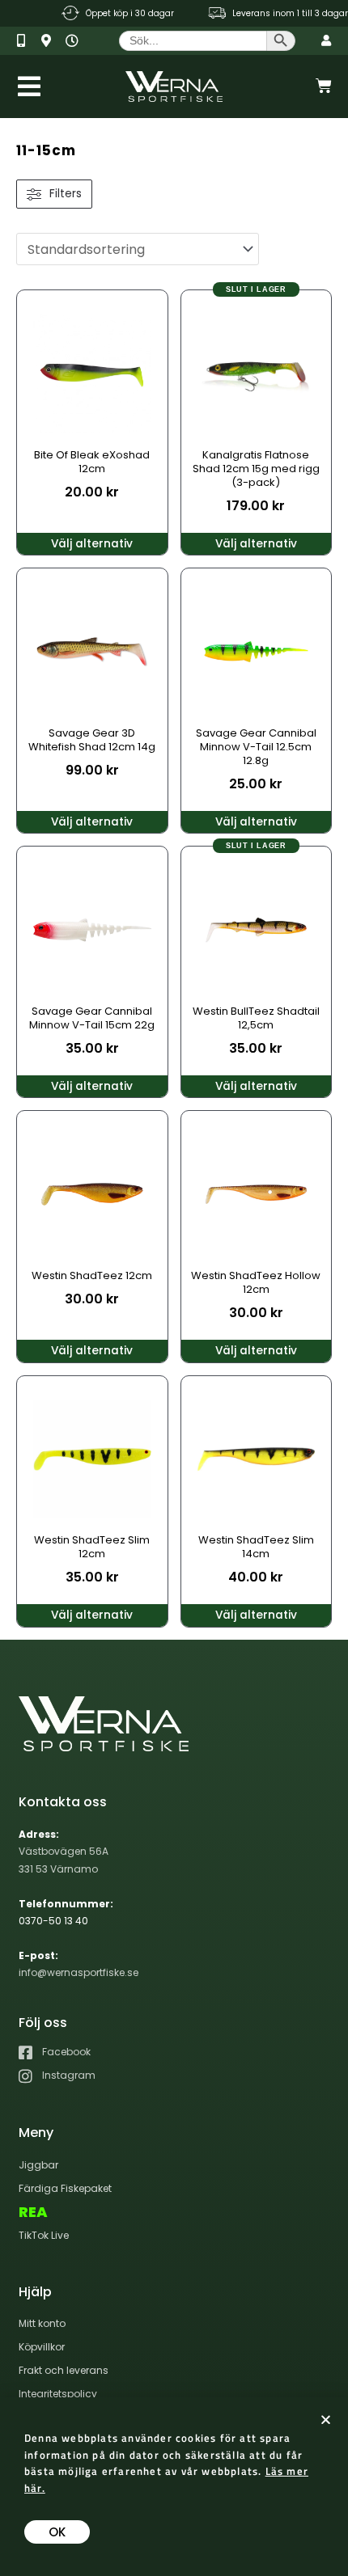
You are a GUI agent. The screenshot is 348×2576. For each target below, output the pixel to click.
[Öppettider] (76, 41)
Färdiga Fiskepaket (65, 2188)
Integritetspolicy (58, 2394)
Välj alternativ (92, 544)
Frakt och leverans (64, 2370)
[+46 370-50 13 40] (27, 41)
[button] (326, 2420)
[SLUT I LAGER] (257, 370)
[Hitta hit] (51, 41)
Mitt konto (42, 2323)
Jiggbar (38, 2165)
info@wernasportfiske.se (79, 1972)
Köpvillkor (42, 2347)
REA (33, 2212)
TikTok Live (44, 2235)
